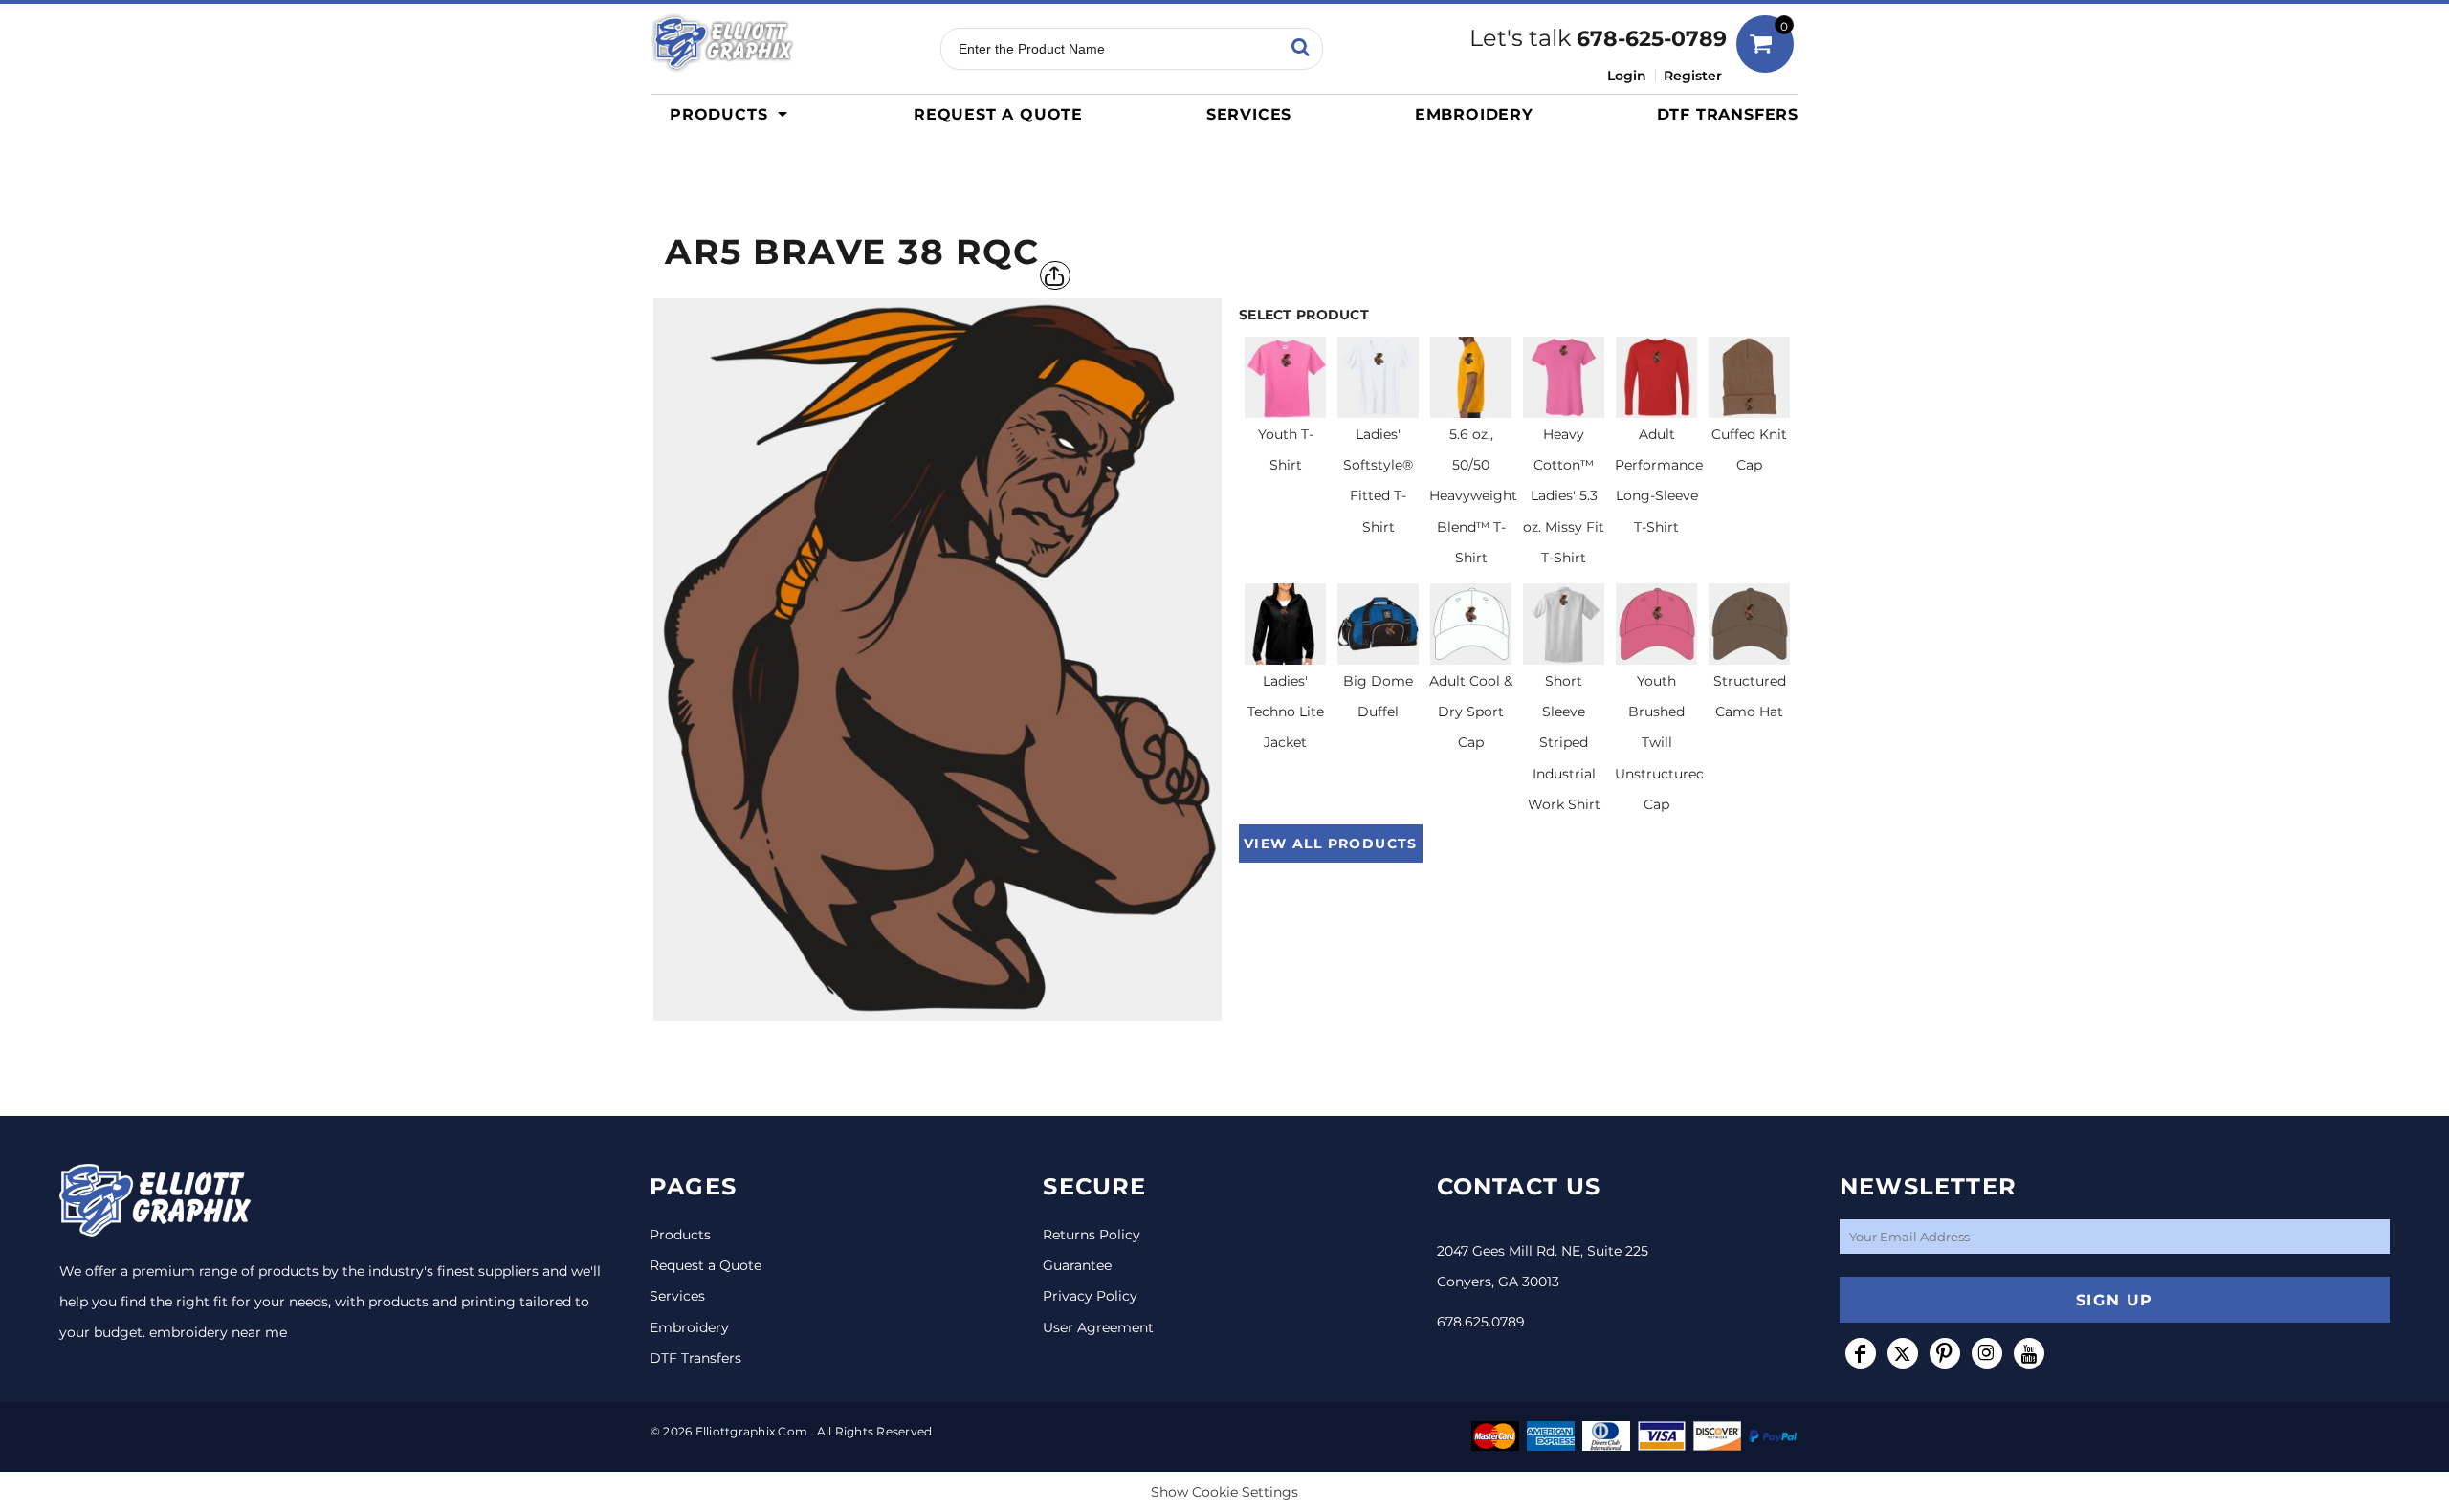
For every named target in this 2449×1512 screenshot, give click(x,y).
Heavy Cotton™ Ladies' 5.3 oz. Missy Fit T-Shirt (1564, 496)
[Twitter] (1903, 1353)
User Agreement (1098, 1327)
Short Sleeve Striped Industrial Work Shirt (1564, 743)
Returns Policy (1092, 1235)
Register (1693, 76)
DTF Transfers (695, 1358)
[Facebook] (1861, 1353)
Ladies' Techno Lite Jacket (1286, 712)
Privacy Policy (1090, 1296)
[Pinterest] (1945, 1353)
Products (680, 1235)
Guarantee (1077, 1265)
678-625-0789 (1652, 39)
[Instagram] (1987, 1353)
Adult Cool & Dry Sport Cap (1471, 712)
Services (677, 1296)
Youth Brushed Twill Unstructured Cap (1660, 743)
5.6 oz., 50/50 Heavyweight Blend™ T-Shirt (1473, 496)
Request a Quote (706, 1265)
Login (1627, 76)
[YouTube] (2029, 1353)
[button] (734, 114)
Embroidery (689, 1327)
